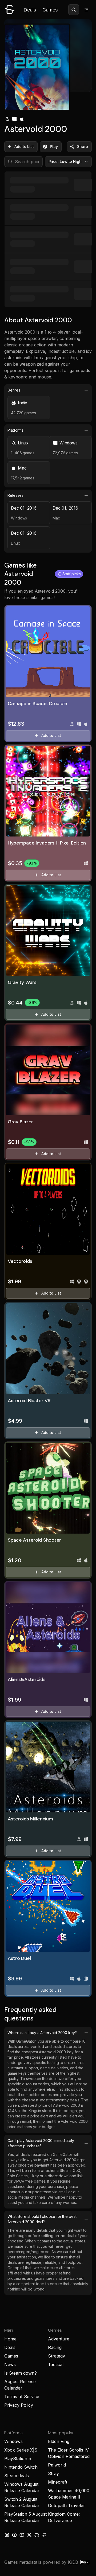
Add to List (24, 146)
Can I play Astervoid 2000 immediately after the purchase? (41, 2143)
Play (54, 146)
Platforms (15, 430)
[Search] (74, 10)
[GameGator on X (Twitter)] (29, 2535)
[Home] (10, 10)
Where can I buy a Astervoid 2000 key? (42, 2033)
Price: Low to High (65, 161)
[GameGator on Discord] (37, 2535)
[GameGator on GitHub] (44, 2535)
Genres (14, 390)
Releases (15, 495)
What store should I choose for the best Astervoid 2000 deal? (42, 2219)
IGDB (73, 2562)
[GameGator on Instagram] (7, 2535)
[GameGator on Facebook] (14, 2535)
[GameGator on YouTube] (22, 2535)
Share (83, 146)
